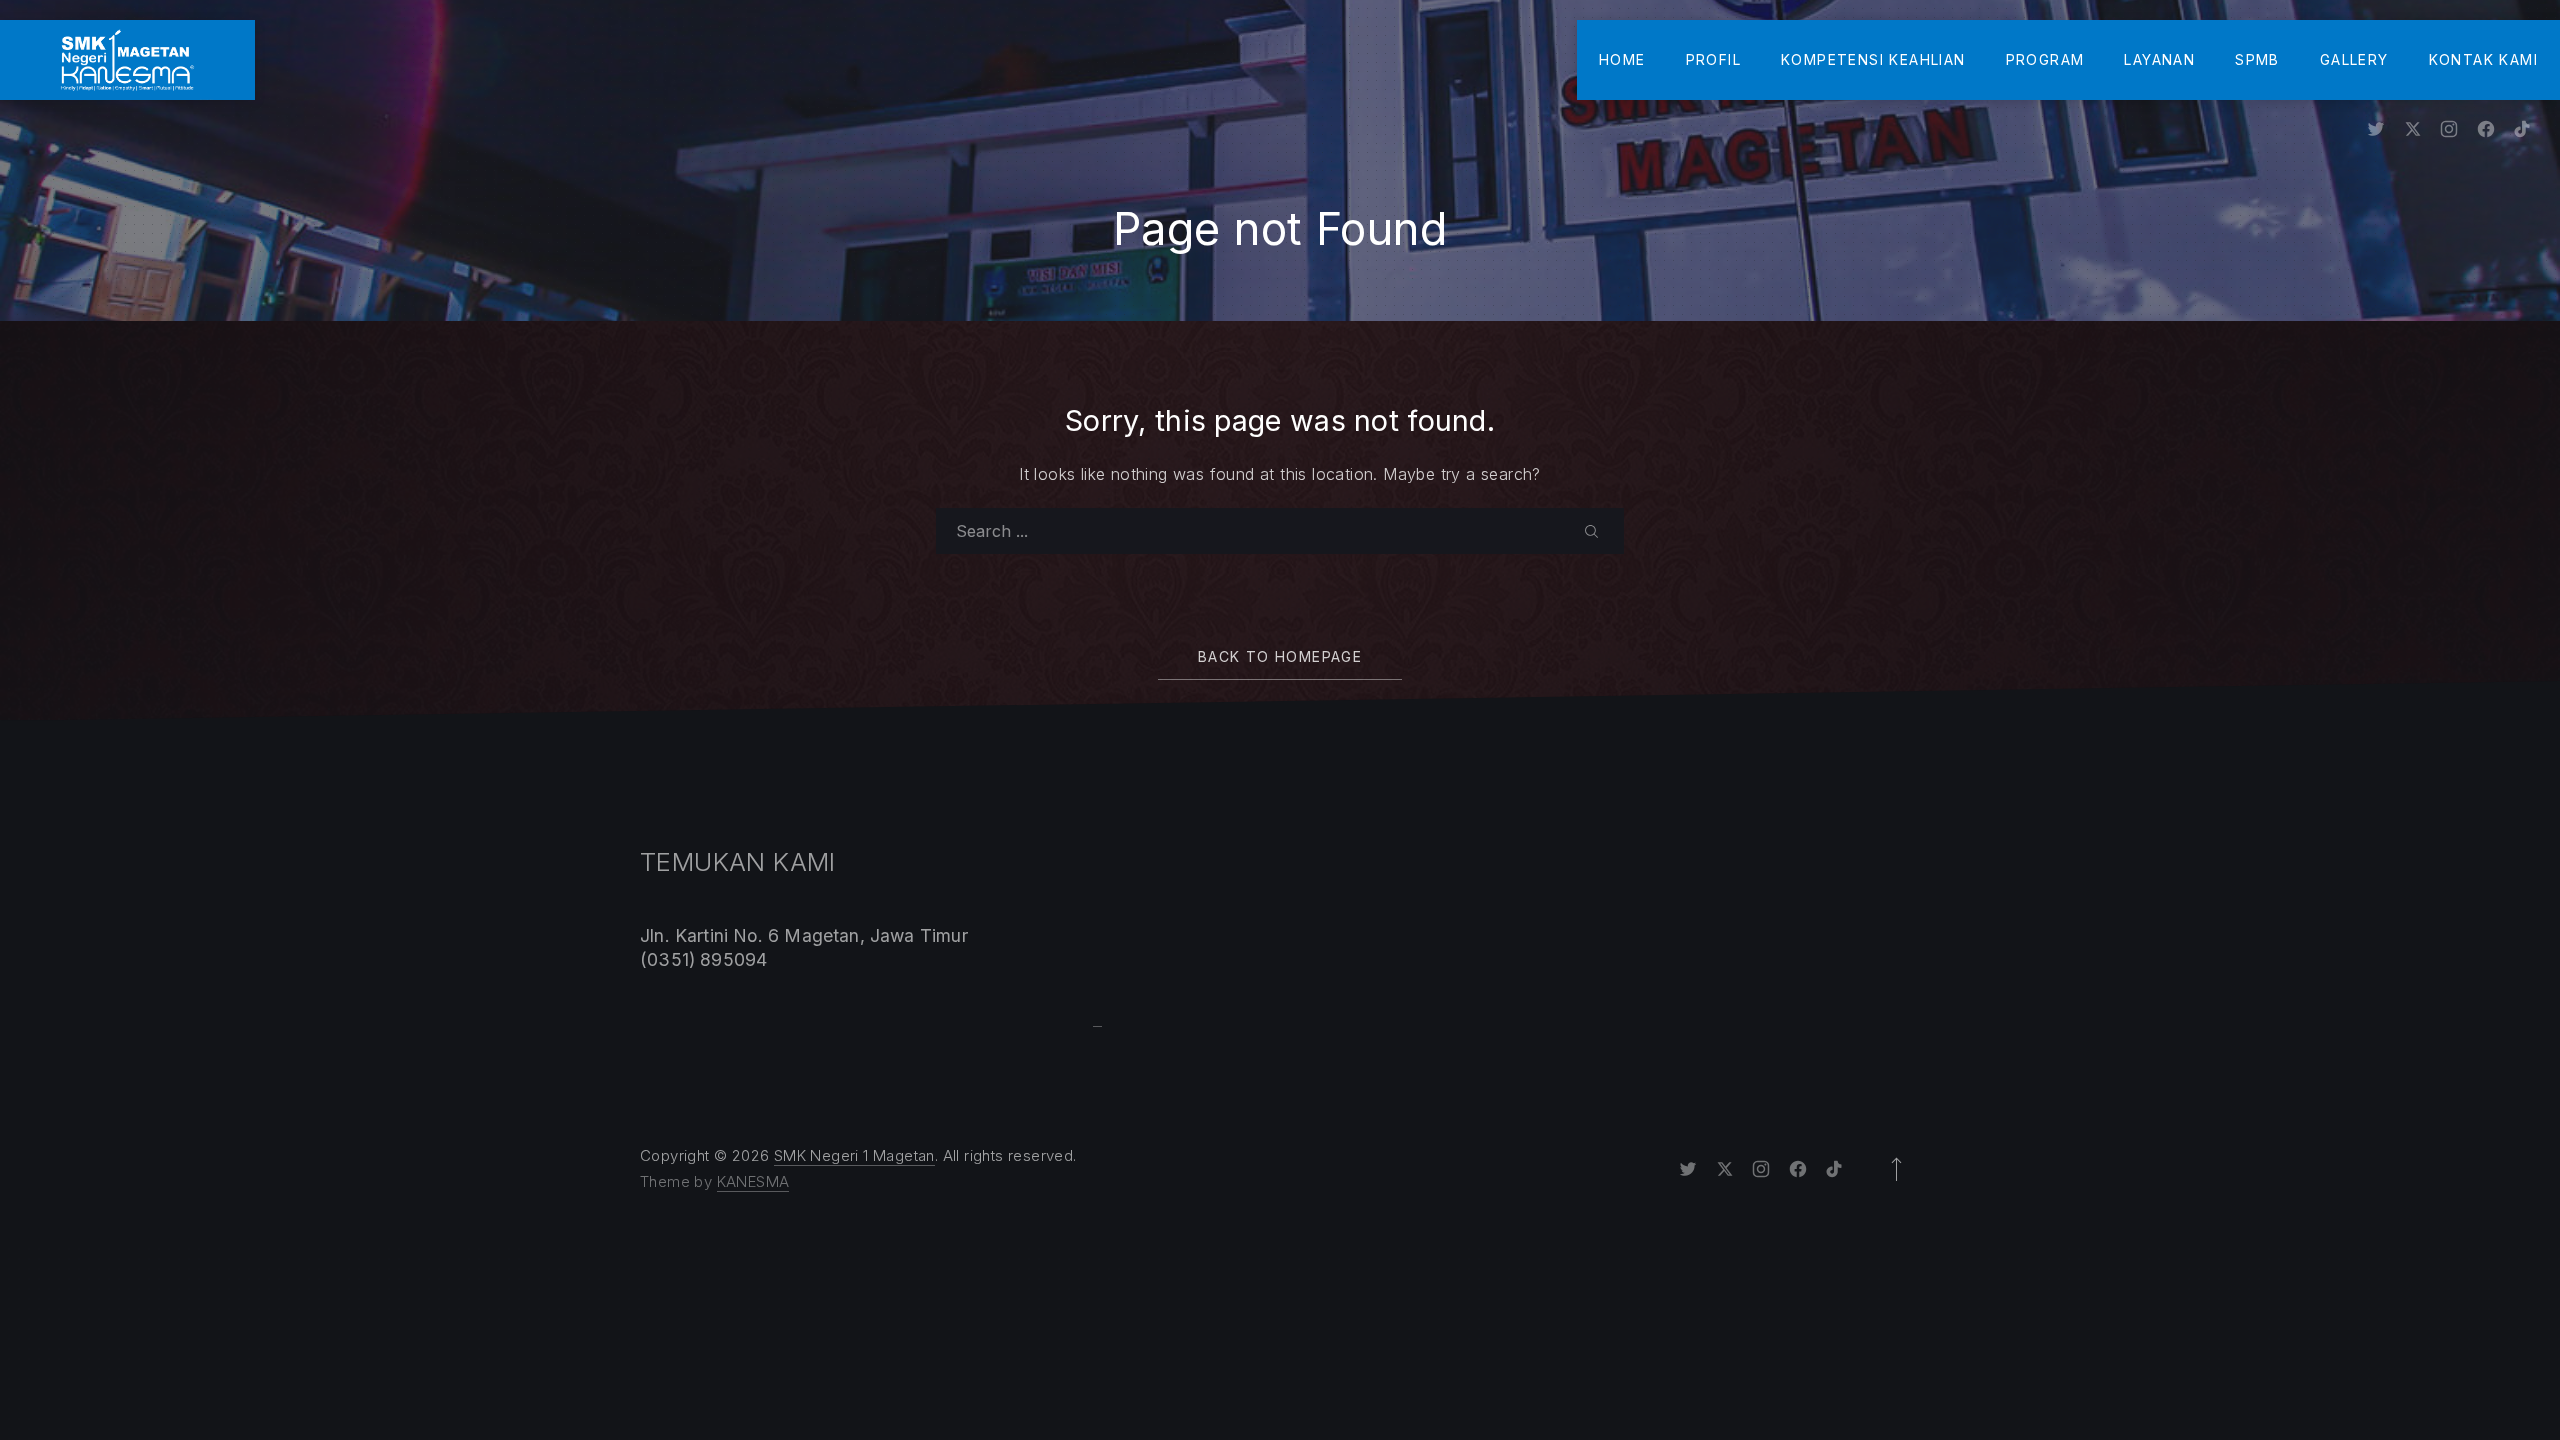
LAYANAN (2159, 59)
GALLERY (2354, 59)
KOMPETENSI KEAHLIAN (1873, 59)
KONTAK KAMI (2483, 59)
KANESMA (753, 1181)
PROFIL (1713, 59)
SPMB (2257, 59)
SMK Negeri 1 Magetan (854, 1155)
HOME (1622, 59)
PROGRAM (2045, 59)
